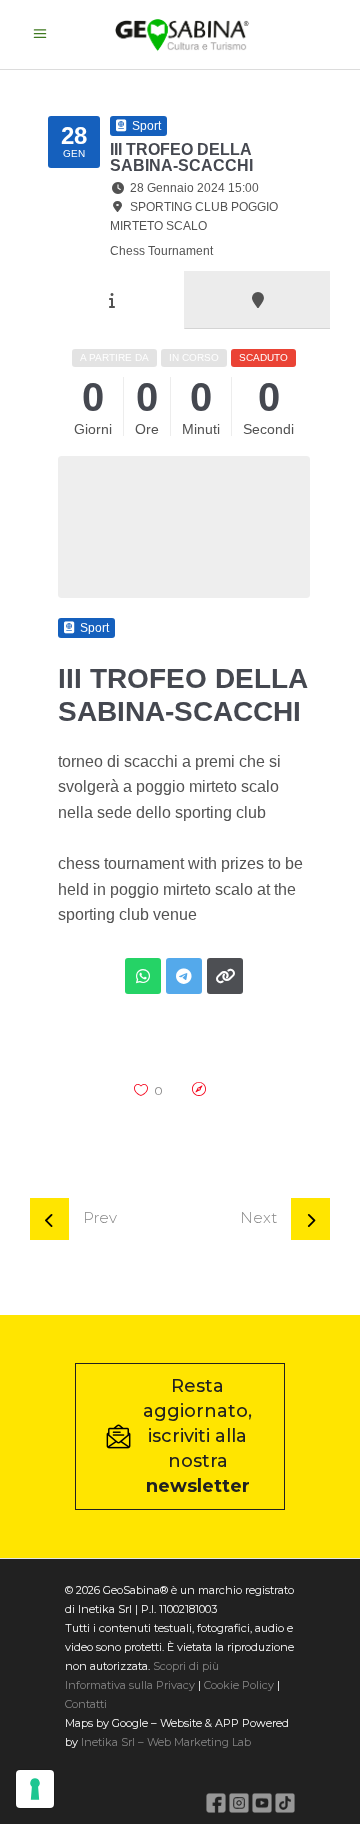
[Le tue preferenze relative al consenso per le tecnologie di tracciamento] (35, 1789)
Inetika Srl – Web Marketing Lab (166, 1742)
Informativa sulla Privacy (130, 1685)
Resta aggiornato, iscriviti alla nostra (197, 1436)
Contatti (86, 1704)
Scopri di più (186, 1666)
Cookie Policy (239, 1685)
